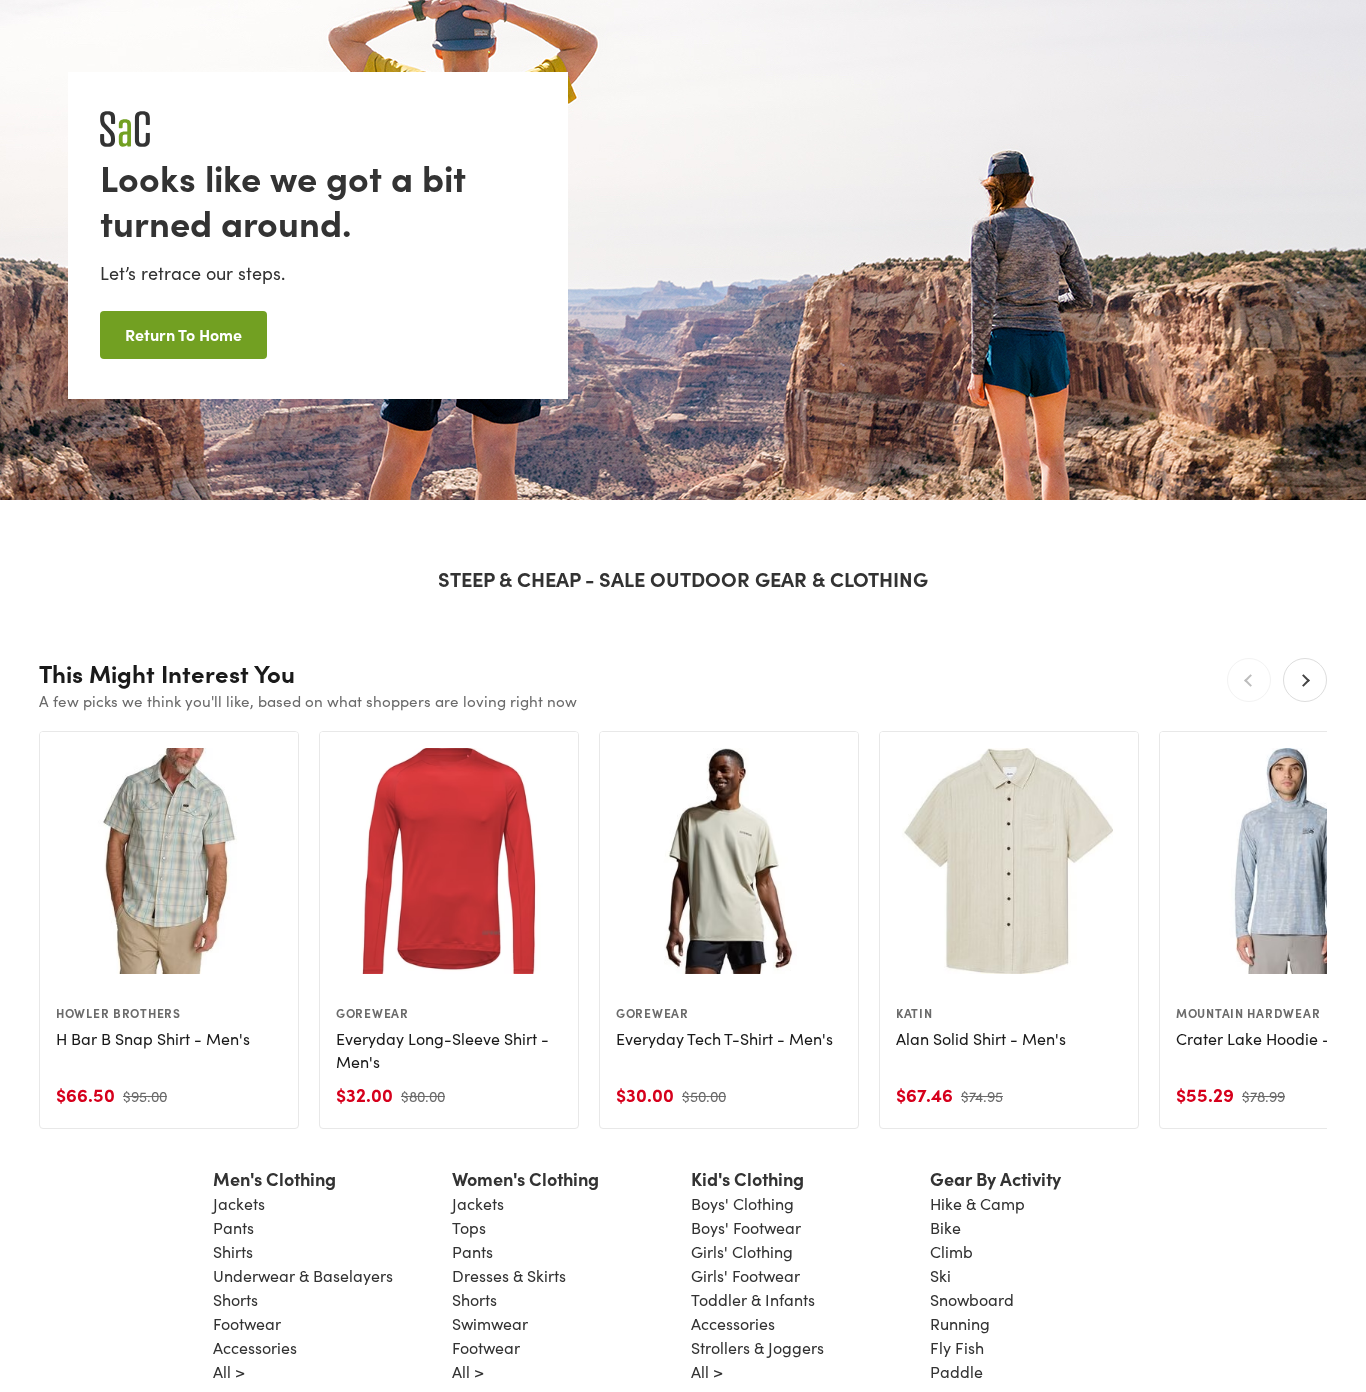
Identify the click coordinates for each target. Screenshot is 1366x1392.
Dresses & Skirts (509, 1275)
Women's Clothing (525, 1178)
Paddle (956, 1371)
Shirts (233, 1251)
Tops (469, 1227)
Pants (233, 1227)
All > (229, 1371)
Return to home (183, 334)
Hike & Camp (977, 1203)
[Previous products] (1249, 680)
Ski (940, 1275)
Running (960, 1323)
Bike (945, 1227)
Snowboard (972, 1299)
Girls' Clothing (742, 1251)
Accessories (255, 1347)
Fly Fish (957, 1347)
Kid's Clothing (747, 1178)
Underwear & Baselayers (303, 1275)
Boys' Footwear (746, 1227)
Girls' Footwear (745, 1275)
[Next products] (1305, 680)
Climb (951, 1251)
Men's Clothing (274, 1178)
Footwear (247, 1323)
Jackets (239, 1203)
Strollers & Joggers (757, 1347)
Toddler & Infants (753, 1299)
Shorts (235, 1299)
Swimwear (490, 1323)
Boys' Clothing (742, 1203)
